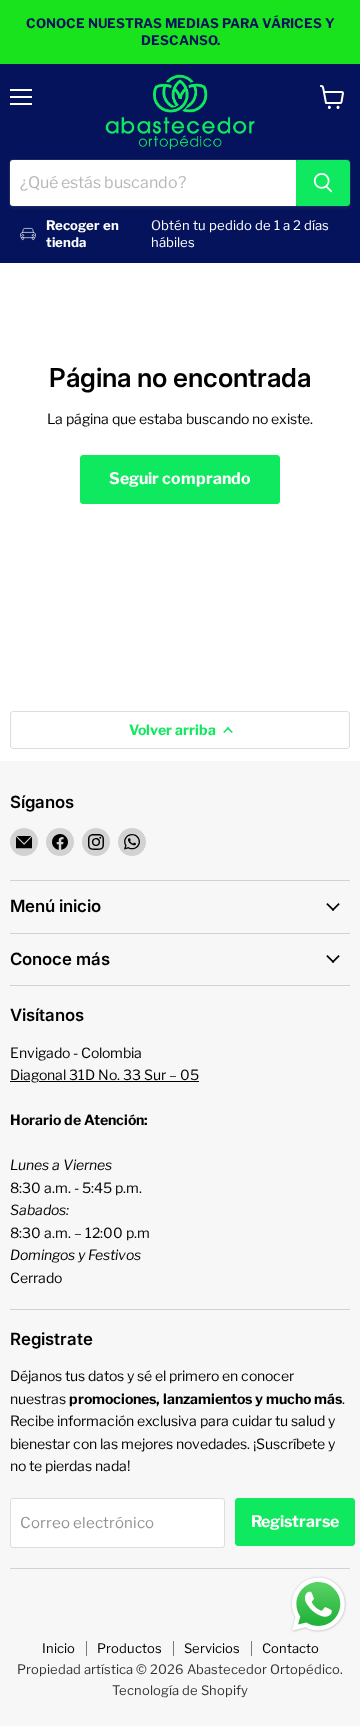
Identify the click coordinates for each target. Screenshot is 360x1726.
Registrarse (295, 1521)
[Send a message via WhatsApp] (318, 1604)
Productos (129, 1648)
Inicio (58, 1648)
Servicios (212, 1648)
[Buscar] (323, 183)
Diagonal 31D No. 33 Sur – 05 (104, 1074)
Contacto (290, 1648)
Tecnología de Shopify (180, 1690)
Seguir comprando (180, 478)
